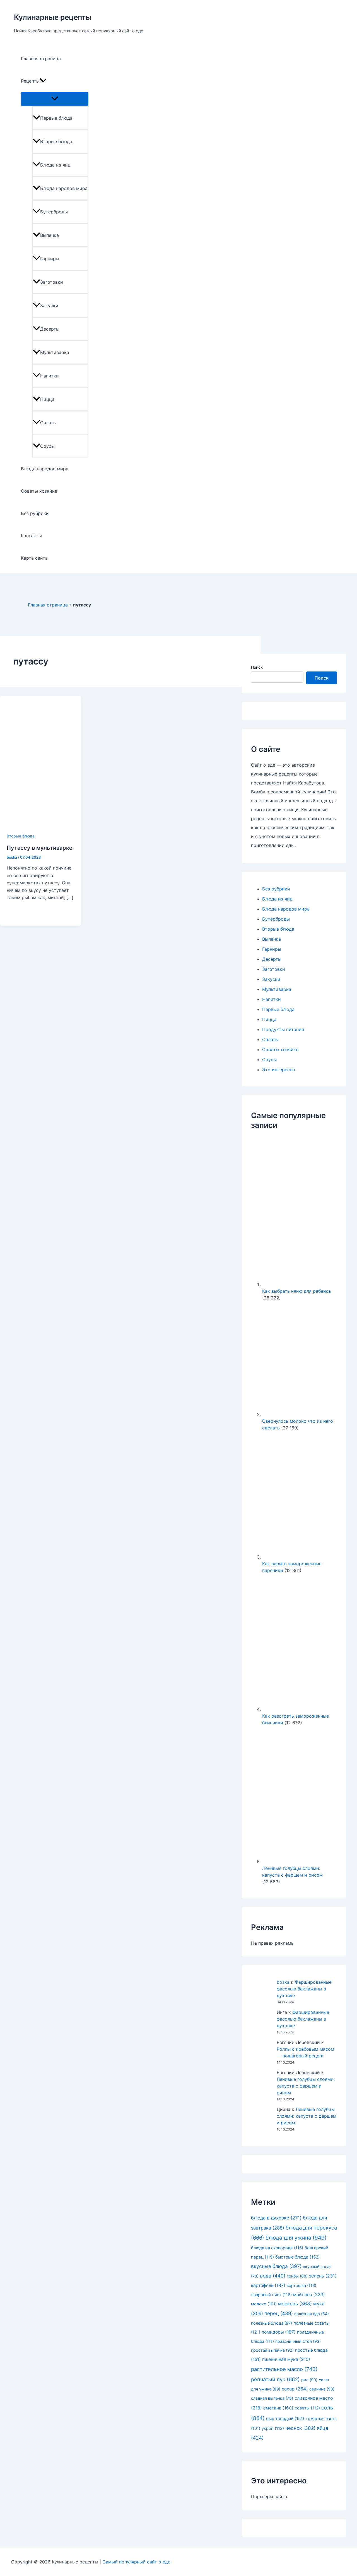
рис (309, 2380)
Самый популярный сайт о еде (136, 2562)
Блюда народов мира (64, 188)
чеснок (300, 2428)
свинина (322, 2389)
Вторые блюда (56, 141)
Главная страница (41, 59)
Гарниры (50, 259)
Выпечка (50, 235)
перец (279, 2313)
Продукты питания (283, 1029)
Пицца (47, 399)
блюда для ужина (296, 2238)
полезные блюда (272, 2323)
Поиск (257, 667)
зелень (323, 2276)
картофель (268, 2285)
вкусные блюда (276, 2266)
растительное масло (284, 2369)
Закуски (49, 305)
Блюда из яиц (55, 165)
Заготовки (52, 282)
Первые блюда (56, 118)
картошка (301, 2286)
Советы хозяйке (39, 491)
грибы (297, 2276)
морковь (295, 2304)
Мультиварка (55, 352)
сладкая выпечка (272, 2398)
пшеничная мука (286, 2359)
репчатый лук (275, 2379)
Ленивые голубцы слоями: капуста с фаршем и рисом (306, 2086)
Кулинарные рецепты (53, 17)
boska (283, 1982)
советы (307, 2408)
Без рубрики (35, 513)
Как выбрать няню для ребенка (296, 1291)
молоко (264, 2304)
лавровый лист (271, 2295)
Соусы (47, 446)
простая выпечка (272, 2350)
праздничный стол (298, 2341)
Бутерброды (54, 212)
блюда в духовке (276, 2218)
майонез (309, 2295)
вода (273, 2276)
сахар (295, 2389)
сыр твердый (285, 2419)
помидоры (279, 2332)
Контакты (31, 536)
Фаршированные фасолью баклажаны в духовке (304, 1989)
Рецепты (30, 81)
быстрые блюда (298, 2257)
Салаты (48, 423)
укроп (273, 2428)
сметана (278, 2408)
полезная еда (312, 2314)
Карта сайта (34, 558)
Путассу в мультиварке (40, 848)
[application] (43, 81)
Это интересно (279, 1070)
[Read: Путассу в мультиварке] (40, 828)
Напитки (50, 376)
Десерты (50, 329)
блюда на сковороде (277, 2248)
